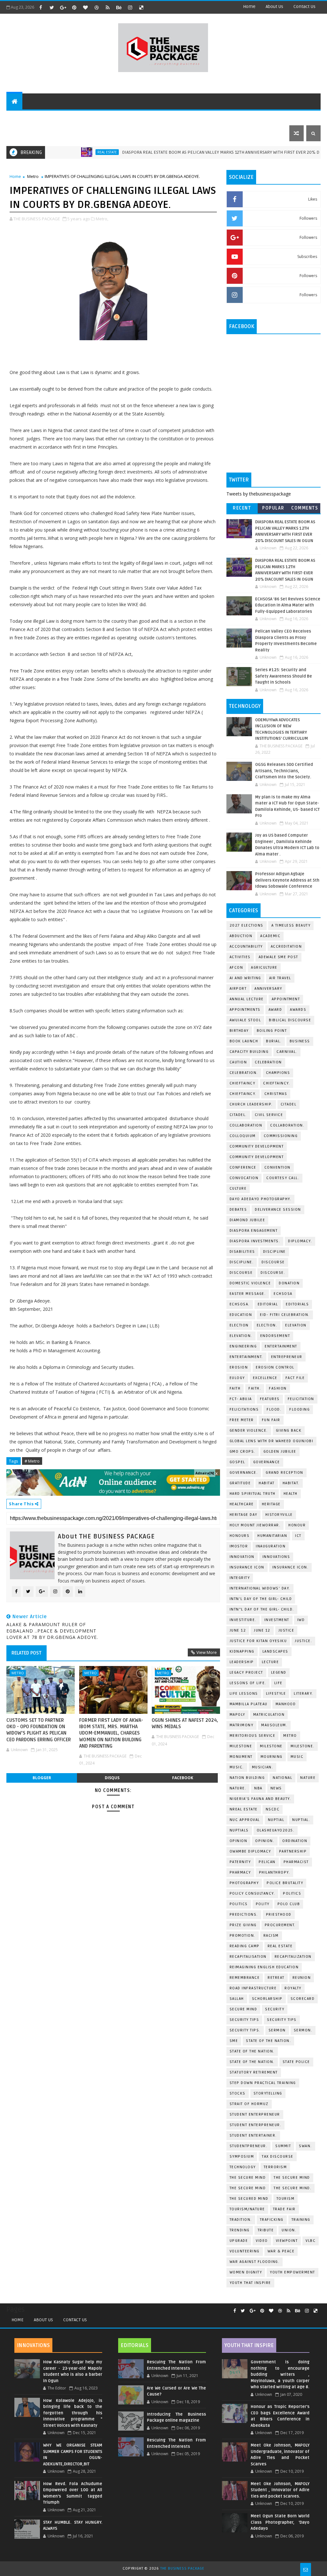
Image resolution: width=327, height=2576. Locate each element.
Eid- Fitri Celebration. (285, 1315)
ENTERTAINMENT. (246, 1357)
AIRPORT (238, 989)
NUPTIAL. (301, 1820)
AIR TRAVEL (280, 978)
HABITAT (267, 1483)
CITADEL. (238, 1115)
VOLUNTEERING (245, 2251)
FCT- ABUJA (241, 1399)
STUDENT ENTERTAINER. (253, 2136)
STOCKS (238, 2093)
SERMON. (303, 2030)
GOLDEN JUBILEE (280, 1452)
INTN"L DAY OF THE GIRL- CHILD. (262, 1609)
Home (249, 7)
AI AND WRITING (245, 978)
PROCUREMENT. (280, 1925)
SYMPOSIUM (242, 2157)
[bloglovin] (85, 7)
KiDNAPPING (242, 1651)
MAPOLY (237, 1715)
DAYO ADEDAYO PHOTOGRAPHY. (261, 1199)
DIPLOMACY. (300, 1241)
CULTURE (238, 1189)
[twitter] (52, 7)
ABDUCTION (241, 936)
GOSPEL (237, 1462)
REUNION (302, 1978)
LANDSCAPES (275, 1651)
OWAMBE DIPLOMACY (250, 1851)
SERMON (277, 2030)
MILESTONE (271, 1746)
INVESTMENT (277, 1620)
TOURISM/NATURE (247, 2209)
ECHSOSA (283, 1294)
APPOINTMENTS (245, 1010)
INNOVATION (242, 1557)
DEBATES (238, 1210)
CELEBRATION (268, 1062)
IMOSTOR (239, 1546)
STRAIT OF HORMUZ (249, 2104)
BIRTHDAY (239, 1031)
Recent (242, 508)
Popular (273, 508)
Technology (181, 117)
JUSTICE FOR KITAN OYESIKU (258, 1641)
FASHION (278, 1388)
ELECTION (239, 1325)
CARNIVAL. (287, 1052)
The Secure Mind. (293, 2188)
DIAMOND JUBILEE (247, 1220)
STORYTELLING (268, 2093)
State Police (296, 2062)
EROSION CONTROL (275, 1367)
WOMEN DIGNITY (246, 2272)
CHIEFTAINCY (243, 1083)
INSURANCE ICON (247, 1567)
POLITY (263, 1904)
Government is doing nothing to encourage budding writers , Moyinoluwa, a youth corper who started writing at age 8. (280, 2374)
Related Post (27, 1653)
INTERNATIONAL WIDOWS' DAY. (260, 1588)
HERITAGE (271, 1504)
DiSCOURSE (273, 1262)
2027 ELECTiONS (247, 925)
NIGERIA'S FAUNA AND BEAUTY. (260, 1799)
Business (147, 117)
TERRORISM (275, 2167)
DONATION (289, 1283)
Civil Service (269, 1115)
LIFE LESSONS (244, 1694)
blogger (42, 1778)
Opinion (239, 1841)
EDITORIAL (268, 1304)
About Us (43, 2320)
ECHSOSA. (240, 1304)
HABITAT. (291, 1483)
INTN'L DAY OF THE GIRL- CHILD (261, 1599)
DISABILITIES (242, 1252)
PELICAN (267, 1862)
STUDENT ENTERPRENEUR (255, 2114)
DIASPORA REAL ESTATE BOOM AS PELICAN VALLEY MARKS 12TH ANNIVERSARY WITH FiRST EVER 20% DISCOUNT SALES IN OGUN (198, 152)
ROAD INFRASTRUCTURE (253, 1988)
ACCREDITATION (286, 947)
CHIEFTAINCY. (243, 1094)
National (282, 1778)
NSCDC (273, 1809)
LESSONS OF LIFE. (248, 1683)
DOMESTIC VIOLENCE (250, 1283)
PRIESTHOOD (279, 1915)
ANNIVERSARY (268, 989)
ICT (298, 1536)
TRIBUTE (266, 2230)
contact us (304, 7)
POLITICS (239, 1904)
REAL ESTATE (61, 152)
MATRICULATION (269, 1715)
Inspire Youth (264, 117)
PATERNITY (240, 1862)
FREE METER (242, 1420)
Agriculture (264, 968)
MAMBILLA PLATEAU (249, 1704)
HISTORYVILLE (279, 1515)
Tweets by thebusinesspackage (259, 494)
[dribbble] (96, 7)
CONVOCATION (244, 1178)
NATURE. (238, 1788)
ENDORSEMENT (275, 1336)
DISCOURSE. (273, 1273)
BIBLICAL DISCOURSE (290, 1020)
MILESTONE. (303, 1746)
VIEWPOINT (287, 2241)
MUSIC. (237, 1767)
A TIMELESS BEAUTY (291, 925)
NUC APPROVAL (245, 1820)
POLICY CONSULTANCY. (252, 1893)
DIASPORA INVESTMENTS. (255, 1241)
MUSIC (297, 1757)
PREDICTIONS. (244, 1915)
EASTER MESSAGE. (248, 1294)
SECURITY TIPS (282, 2020)
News (276, 1788)
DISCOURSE (241, 1273)
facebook (183, 1778)
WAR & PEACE (281, 2251)
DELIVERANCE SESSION (278, 1210)
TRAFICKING (272, 2220)
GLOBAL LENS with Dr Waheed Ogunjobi (272, 1441)
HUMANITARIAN (272, 1536)
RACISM (271, 1936)
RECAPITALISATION (248, 1957)
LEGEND (279, 1673)
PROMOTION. (243, 1936)
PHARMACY (240, 1872)
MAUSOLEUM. (274, 1725)
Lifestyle (117, 117)
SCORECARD (303, 1999)
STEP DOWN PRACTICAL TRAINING (263, 2083)
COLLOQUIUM (243, 1136)
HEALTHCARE (242, 1504)
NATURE (308, 1778)
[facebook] (41, 7)
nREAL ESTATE (244, 1809)
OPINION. (265, 1841)
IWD (301, 1620)
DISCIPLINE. (242, 1262)
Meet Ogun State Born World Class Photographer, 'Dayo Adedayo (280, 2522)
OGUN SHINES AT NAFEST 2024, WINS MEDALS (185, 1723)
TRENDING (240, 2230)
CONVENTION (278, 1167)
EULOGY (237, 1378)
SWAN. (305, 2146)
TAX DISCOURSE (278, 2157)
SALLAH (237, 1999)
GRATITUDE (240, 1483)
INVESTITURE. (243, 1620)
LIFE (278, 1683)
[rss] (108, 7)
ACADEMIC (270, 936)
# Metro (32, 1461)
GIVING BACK (289, 1431)
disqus (112, 1778)
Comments (305, 508)
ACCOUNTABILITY (246, 947)
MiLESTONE (241, 1746)
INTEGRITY (240, 1578)
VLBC (311, 2241)
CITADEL (289, 1104)
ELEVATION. (241, 1336)
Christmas (276, 1094)
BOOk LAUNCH (244, 1041)
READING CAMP (245, 1946)
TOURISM (286, 2199)
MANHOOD (286, 1704)
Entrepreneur (221, 117)
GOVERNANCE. (244, 1473)
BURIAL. (274, 1041)
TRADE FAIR (284, 2209)
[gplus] (63, 7)
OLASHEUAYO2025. (276, 1830)
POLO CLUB (289, 1904)
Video (262, 2241)
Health (291, 1494)
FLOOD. (274, 1409)
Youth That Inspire (250, 2283)
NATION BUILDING (247, 1778)
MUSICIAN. (263, 1767)
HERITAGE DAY (243, 1515)
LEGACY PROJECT (246, 1673)
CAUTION (238, 1062)
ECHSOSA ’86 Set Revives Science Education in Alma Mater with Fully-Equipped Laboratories (288, 605)
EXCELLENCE (265, 1378)
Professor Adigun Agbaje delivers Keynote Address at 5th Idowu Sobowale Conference (287, 880)
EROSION (239, 1367)
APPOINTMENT (286, 999)
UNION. (289, 2230)
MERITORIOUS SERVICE (253, 1736)
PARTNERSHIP (293, 1851)
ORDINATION (295, 1841)
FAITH (235, 1388)
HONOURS (240, 1536)
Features (52, 117)
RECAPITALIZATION (293, 1957)
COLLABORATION (246, 1125)
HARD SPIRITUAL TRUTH (253, 1494)
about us (274, 7)
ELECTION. (267, 1325)
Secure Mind (243, 2009)
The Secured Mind (249, 2199)
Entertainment (281, 1346)
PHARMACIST (296, 1862)
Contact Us (75, 2320)
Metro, (102, 219)
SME (234, 2041)
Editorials (84, 117)
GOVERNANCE (267, 1462)
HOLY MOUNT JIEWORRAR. (255, 1525)
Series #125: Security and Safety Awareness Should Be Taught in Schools (284, 676)
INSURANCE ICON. (291, 1567)
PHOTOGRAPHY (244, 1883)
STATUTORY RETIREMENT (254, 2072)
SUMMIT (283, 2146)
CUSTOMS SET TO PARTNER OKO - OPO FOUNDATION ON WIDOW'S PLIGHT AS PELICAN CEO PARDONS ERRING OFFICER (39, 1730)
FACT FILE (295, 1378)
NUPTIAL (276, 1820)
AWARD (275, 1010)
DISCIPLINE (274, 1252)
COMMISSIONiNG (281, 1136)
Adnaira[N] (205, 1473)
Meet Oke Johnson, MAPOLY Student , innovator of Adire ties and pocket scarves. (280, 2490)
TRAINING (301, 2220)
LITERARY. (304, 1694)
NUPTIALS (239, 1830)
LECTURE (270, 1662)
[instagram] (130, 7)
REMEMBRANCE (245, 1978)
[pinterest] (74, 7)
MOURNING (272, 1757)
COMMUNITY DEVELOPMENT (257, 1146)
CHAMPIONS (278, 1073)
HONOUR (297, 1525)
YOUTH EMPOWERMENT (293, 2272)
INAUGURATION (271, 1546)
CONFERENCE (243, 1167)
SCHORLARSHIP (267, 1999)
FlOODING (300, 1409)
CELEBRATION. (244, 1073)
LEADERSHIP (242, 1662)
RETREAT (276, 1978)
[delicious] (141, 7)
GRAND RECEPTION (285, 1473)
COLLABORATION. (287, 1125)
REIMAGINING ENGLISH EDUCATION (264, 1967)
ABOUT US (22, 117)
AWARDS (298, 1010)
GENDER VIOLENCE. (249, 1431)
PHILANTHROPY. (275, 1872)
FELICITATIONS (244, 1409)
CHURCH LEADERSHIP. (251, 1104)
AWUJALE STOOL (245, 1020)
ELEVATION (296, 1325)
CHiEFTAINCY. (277, 1083)
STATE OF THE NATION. (268, 2041)
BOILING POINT (272, 1031)
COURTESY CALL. (283, 1178)
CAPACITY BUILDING (249, 1052)
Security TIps (244, 2020)
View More (207, 1652)
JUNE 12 (238, 1630)
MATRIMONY (242, 1725)
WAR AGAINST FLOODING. (255, 2262)
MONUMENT (241, 1757)
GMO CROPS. (243, 1452)
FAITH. (255, 1388)
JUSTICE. (303, 1641)
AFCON (236, 968)
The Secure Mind (248, 2178)
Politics (292, 1893)
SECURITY (275, 2009)
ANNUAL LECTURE (247, 999)
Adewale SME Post (278, 957)
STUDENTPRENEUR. (249, 2146)
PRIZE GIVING (243, 1925)
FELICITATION (301, 1399)
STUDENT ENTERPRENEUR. (256, 2125)
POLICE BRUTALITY (285, 1883)
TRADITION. (241, 2220)
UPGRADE (239, 2241)
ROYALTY (293, 1988)
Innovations (276, 1557)
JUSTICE (286, 1630)
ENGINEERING (243, 1346)
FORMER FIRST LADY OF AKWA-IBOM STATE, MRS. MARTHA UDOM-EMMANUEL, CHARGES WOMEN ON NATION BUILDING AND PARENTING (111, 1733)
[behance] (119, 7)
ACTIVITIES (240, 957)
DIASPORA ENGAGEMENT (254, 1231)
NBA (258, 1788)
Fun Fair (271, 1420)
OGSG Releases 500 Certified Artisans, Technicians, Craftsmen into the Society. (284, 771)
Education (241, 1315)
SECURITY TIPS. (245, 2030)
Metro (33, 176)
